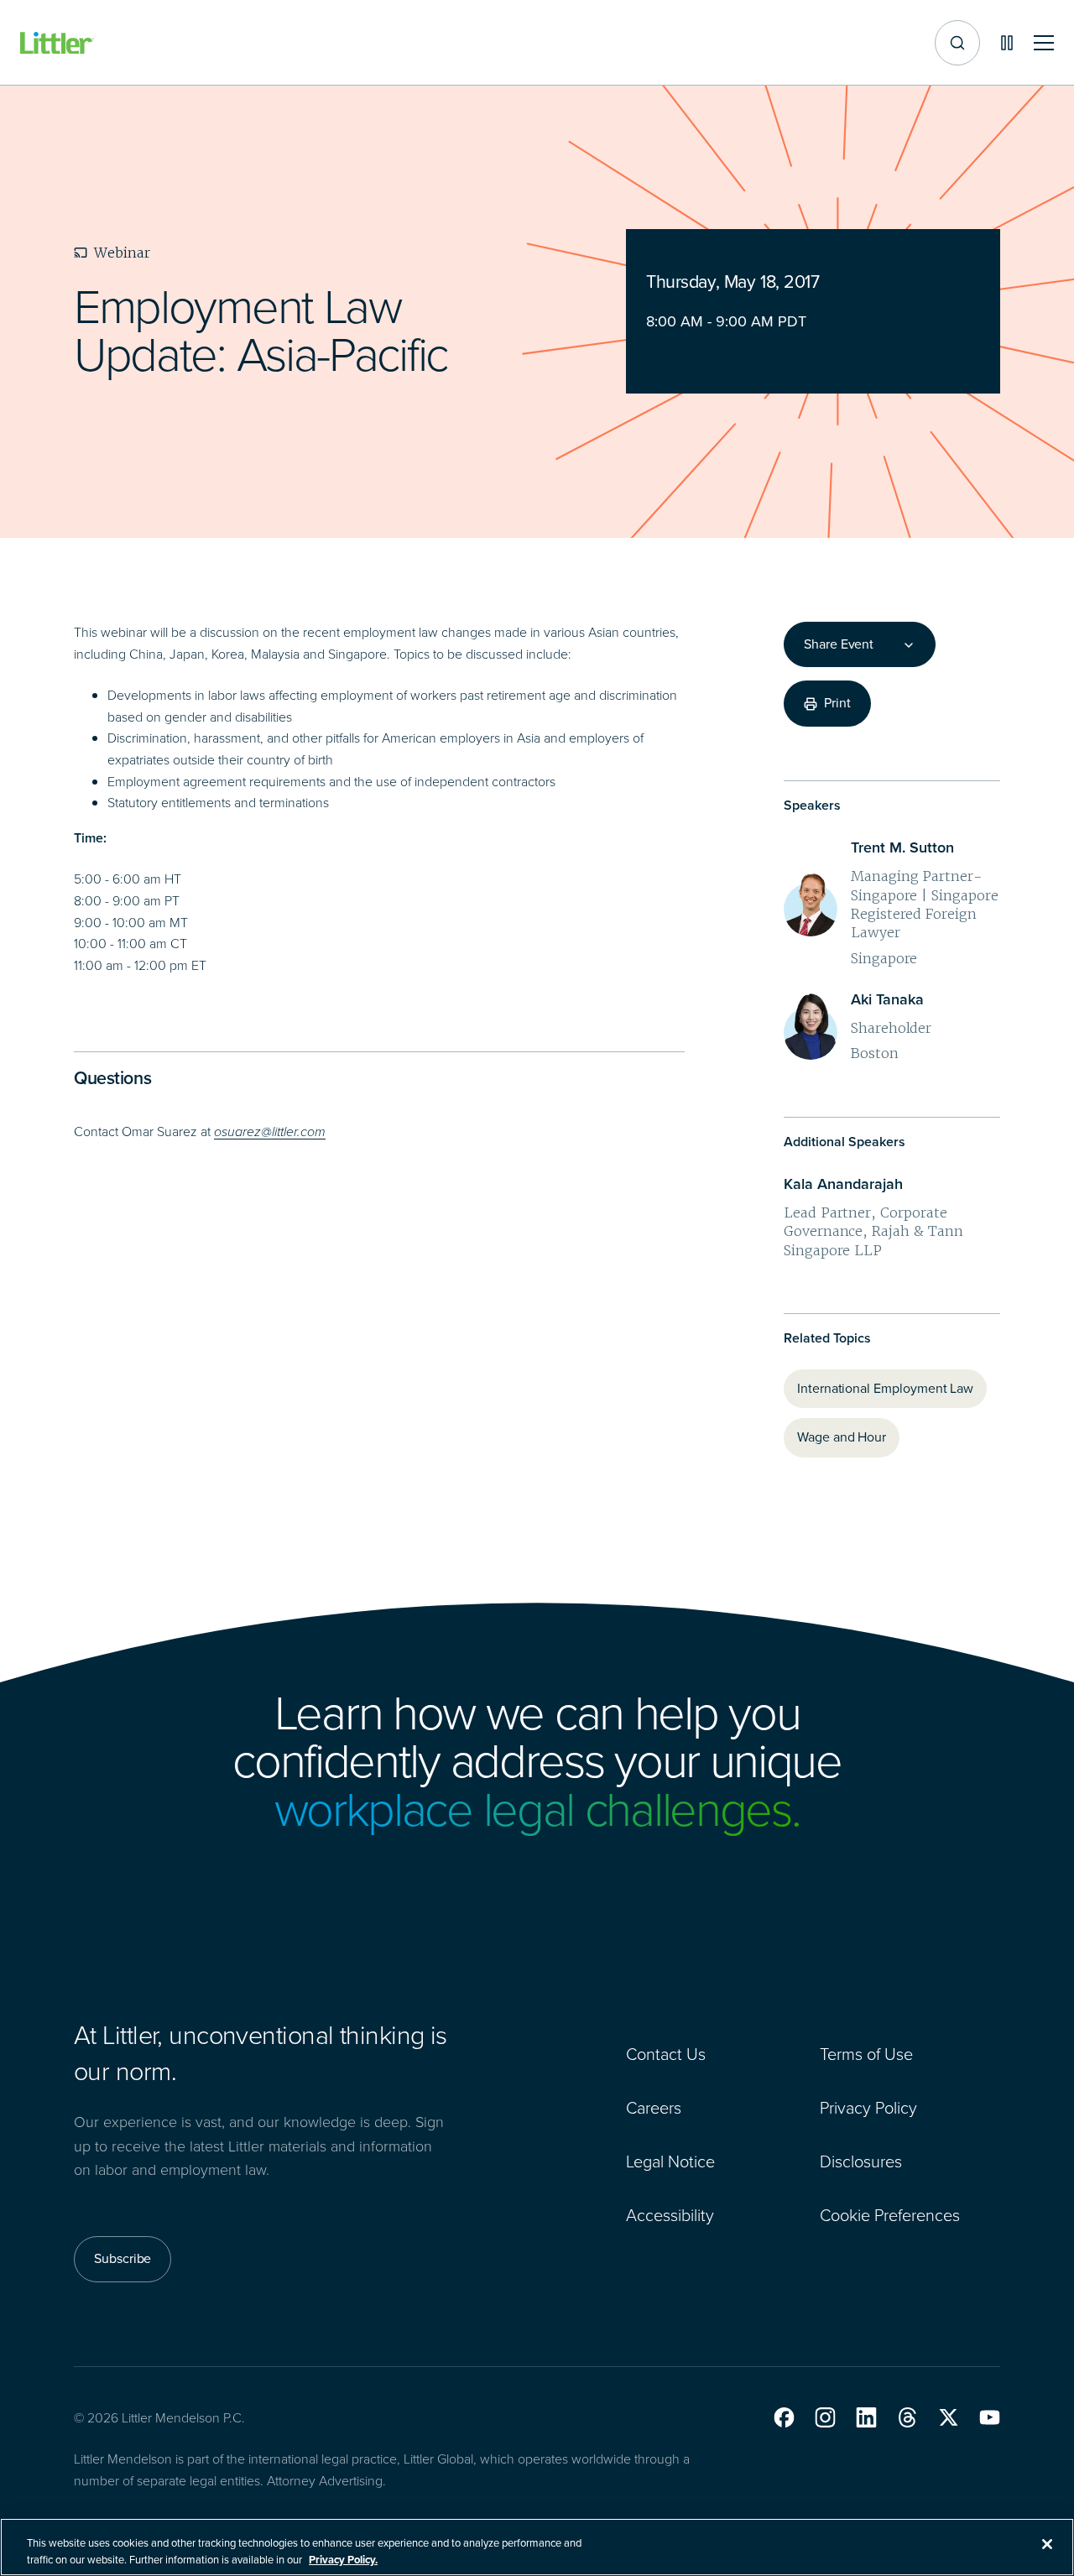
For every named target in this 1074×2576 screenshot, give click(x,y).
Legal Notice (670, 2161)
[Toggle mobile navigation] (1044, 43)
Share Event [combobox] (839, 644)
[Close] (1047, 2544)
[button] (784, 2417)
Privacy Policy (868, 2108)
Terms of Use (866, 2054)
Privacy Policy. (343, 2559)
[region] (537, 2547)
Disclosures (861, 2161)
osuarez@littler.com (270, 1132)
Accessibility (670, 2215)
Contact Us (666, 2054)
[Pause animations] (1007, 43)
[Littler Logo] (57, 43)
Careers (654, 2108)
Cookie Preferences (890, 2215)
